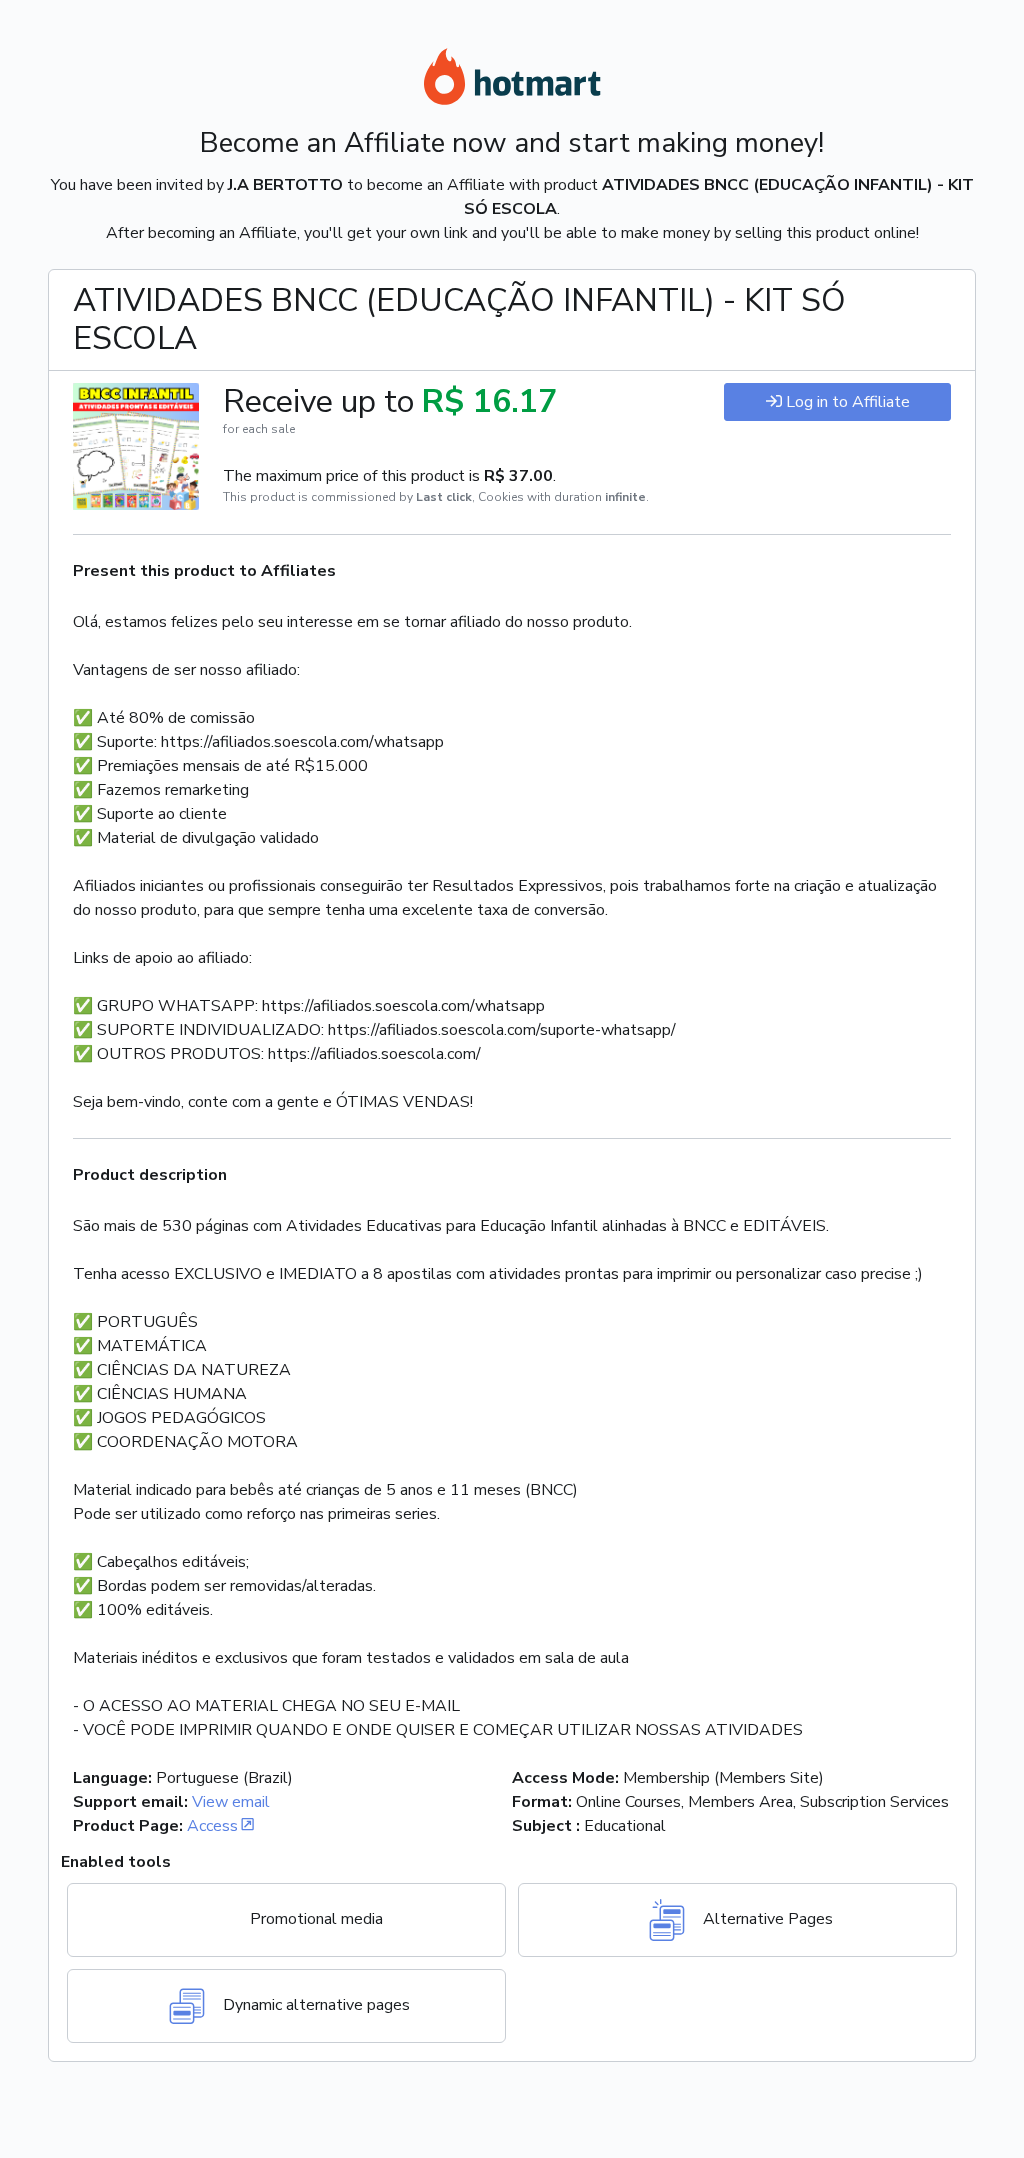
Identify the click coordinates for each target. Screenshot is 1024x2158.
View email (231, 1802)
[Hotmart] (512, 80)
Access (212, 1826)
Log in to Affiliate (848, 402)
